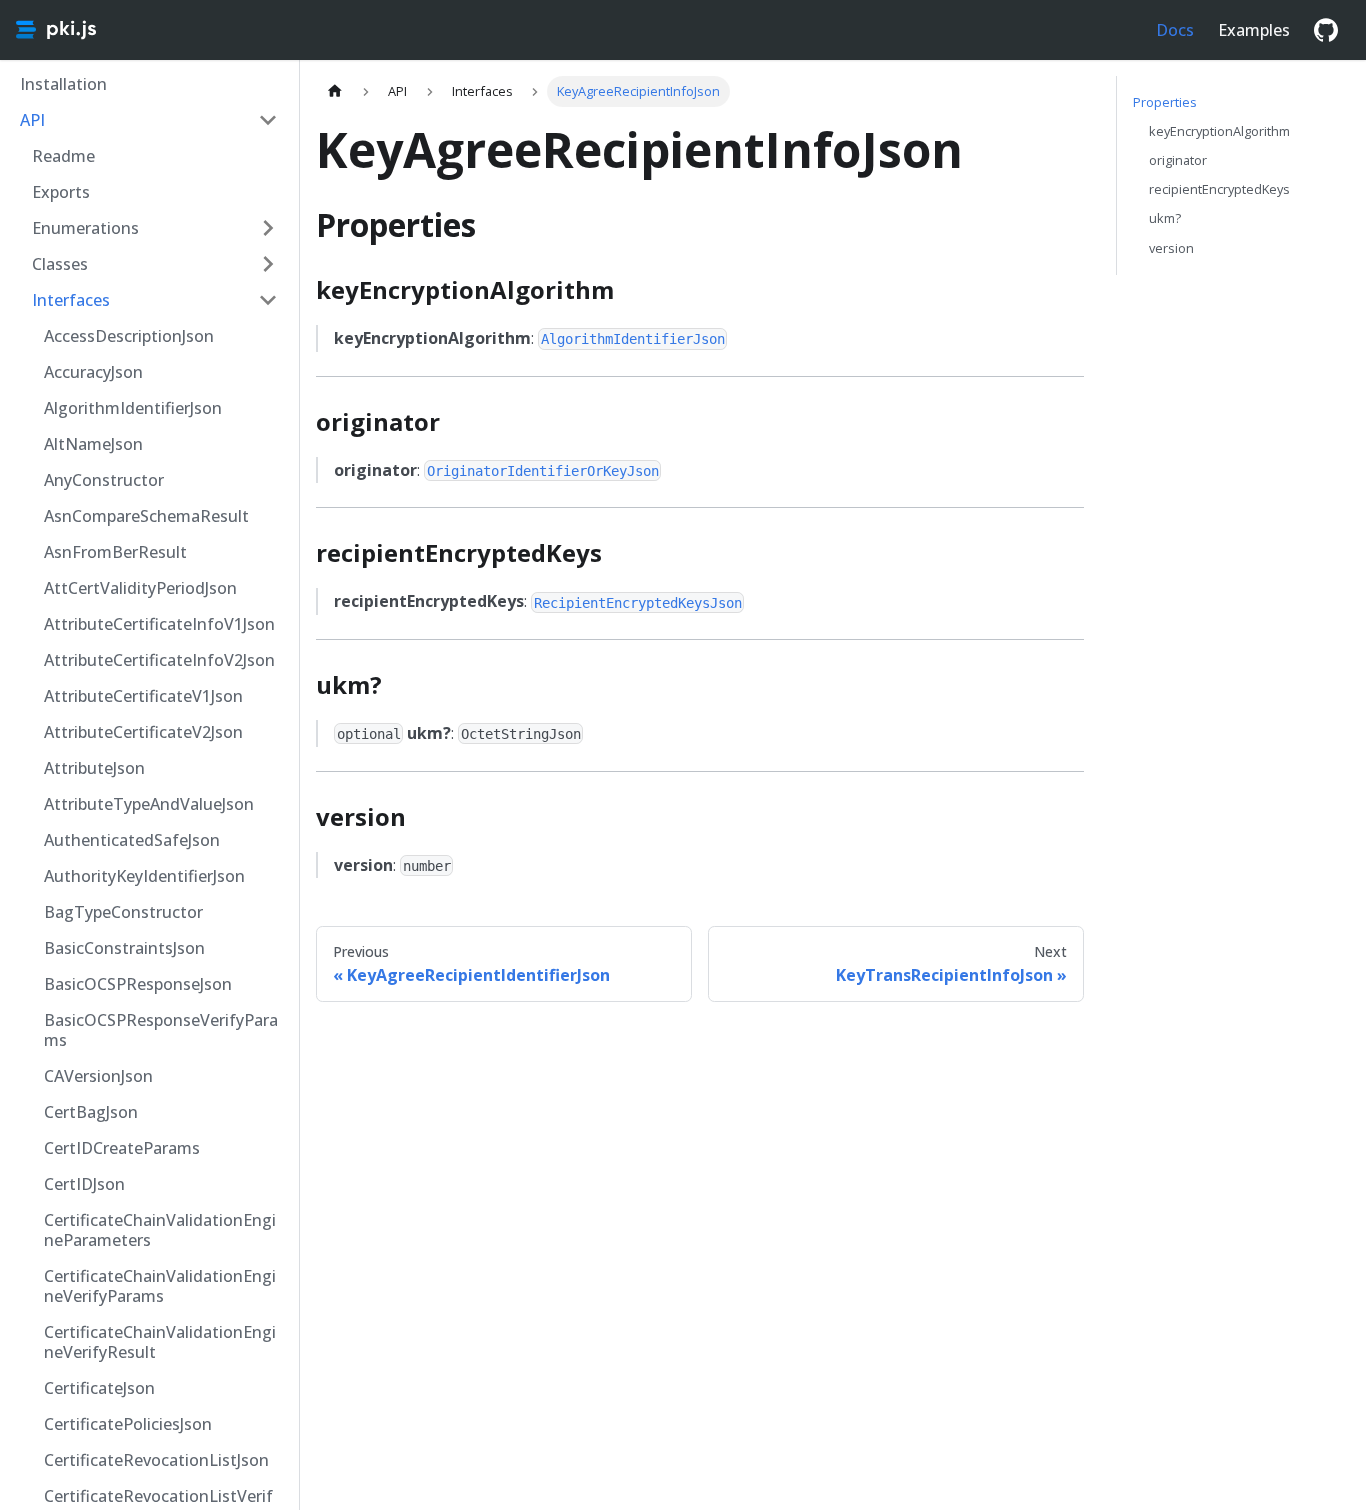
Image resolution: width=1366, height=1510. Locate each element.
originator (1178, 160)
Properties (1165, 102)
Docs (1175, 30)
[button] (149, 120)
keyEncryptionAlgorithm (1219, 131)
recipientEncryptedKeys (1219, 189)
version (1171, 248)
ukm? (1165, 218)
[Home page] (335, 91)
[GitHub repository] (1326, 30)
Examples (1254, 30)
